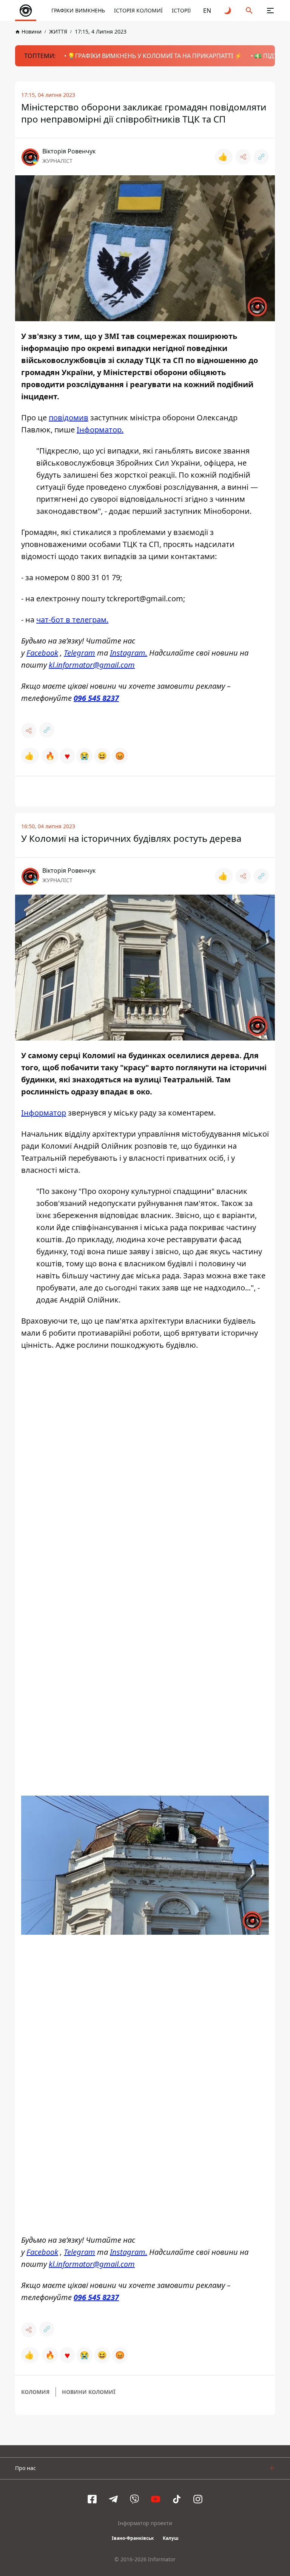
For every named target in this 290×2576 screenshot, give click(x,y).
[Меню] (270, 11)
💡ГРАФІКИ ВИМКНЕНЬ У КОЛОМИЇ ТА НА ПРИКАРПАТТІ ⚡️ (155, 56)
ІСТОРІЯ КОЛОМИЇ (138, 10)
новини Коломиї (89, 2392)
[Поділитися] (243, 157)
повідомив (69, 418)
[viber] (134, 2499)
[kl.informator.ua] (26, 11)
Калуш (171, 2538)
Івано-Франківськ (133, 2538)
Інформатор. (100, 430)
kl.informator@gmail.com (92, 665)
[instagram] (198, 2499)
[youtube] (156, 2499)
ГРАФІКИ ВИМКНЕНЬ (78, 10)
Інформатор (44, 1113)
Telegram (79, 653)
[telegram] (113, 2499)
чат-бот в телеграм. (72, 620)
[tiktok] (177, 2499)
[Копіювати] (261, 157)
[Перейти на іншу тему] (228, 11)
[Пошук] (249, 11)
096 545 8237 (96, 698)
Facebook (42, 653)
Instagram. (129, 653)
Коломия (35, 2392)
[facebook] (92, 2499)
